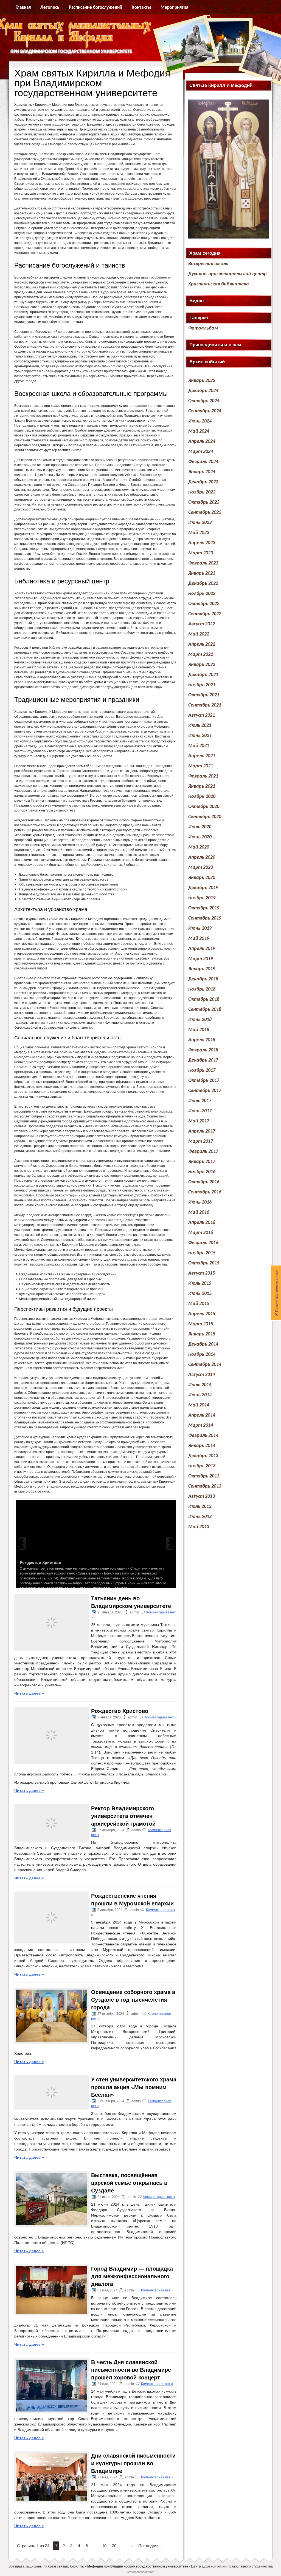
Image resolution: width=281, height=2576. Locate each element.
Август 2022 (202, 624)
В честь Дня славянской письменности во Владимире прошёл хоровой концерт (131, 2370)
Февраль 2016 (203, 1243)
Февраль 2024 (203, 462)
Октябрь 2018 (204, 999)
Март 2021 (201, 766)
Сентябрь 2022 (205, 614)
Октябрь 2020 (204, 807)
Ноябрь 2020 (202, 797)
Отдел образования (140, 2572)
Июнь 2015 (200, 1294)
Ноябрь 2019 (202, 898)
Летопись (50, 8)
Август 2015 (202, 1273)
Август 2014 (202, 1375)
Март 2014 (201, 1425)
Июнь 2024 (200, 421)
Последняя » (151, 2545)
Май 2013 (199, 1527)
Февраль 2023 (203, 563)
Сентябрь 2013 (205, 1486)
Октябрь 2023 (204, 502)
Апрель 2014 (202, 1415)
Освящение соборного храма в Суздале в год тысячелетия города (133, 2000)
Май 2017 (199, 1121)
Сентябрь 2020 (205, 817)
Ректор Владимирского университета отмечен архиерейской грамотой (123, 1816)
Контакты (141, 8)
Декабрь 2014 (203, 1344)
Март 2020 (201, 868)
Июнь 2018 (200, 1020)
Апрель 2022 (202, 644)
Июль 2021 (200, 726)
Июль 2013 (200, 1507)
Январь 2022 (202, 665)
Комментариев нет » (160, 1717)
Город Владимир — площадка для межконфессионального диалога (132, 2276)
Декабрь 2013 (203, 1456)
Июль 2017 (200, 1101)
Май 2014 (199, 1405)
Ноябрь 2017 (202, 1070)
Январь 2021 (202, 786)
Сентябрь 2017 (205, 1091)
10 (104, 2545)
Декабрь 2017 (203, 1060)
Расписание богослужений (95, 8)
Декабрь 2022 (203, 584)
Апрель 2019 (202, 949)
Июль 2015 (200, 1283)
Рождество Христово (120, 1711)
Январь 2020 (202, 878)
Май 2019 (199, 939)
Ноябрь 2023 (202, 492)
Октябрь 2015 (204, 1263)
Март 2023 (201, 553)
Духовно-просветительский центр (227, 274)
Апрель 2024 (202, 442)
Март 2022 (201, 655)
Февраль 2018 (203, 1050)
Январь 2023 (202, 573)
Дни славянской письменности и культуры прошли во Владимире (133, 2463)
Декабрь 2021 (203, 675)
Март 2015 (201, 1324)
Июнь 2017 (200, 1111)
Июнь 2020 (200, 837)
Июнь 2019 (200, 928)
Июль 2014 (200, 1385)
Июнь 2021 (200, 736)
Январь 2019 (202, 969)
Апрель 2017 (202, 1131)
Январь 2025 (202, 381)
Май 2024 (199, 431)
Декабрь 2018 (203, 979)
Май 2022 (199, 634)
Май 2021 (199, 746)
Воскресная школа (208, 264)
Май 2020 (199, 847)
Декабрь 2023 (203, 482)
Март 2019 (201, 959)
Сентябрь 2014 (205, 1365)
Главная (23, 8)
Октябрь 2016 (204, 1182)
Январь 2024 (202, 472)
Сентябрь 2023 (205, 513)
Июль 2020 (200, 827)
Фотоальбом (203, 328)
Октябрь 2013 (204, 1476)
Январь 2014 (202, 1446)
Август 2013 (202, 1496)
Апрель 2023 (202, 543)
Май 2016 (199, 1212)
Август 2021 (202, 715)
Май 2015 (199, 1304)
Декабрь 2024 (203, 391)
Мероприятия (174, 8)
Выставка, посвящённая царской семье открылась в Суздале (129, 2183)
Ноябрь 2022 (202, 594)
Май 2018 (199, 1030)
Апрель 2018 (202, 1040)
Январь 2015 (202, 1334)
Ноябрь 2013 (202, 1466)
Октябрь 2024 (204, 401)
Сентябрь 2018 (205, 1010)
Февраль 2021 (203, 776)
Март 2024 (201, 452)
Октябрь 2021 (204, 695)
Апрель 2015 (202, 1314)
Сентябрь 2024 (205, 411)
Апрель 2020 (202, 857)
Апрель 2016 (202, 1223)
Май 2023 (199, 533)
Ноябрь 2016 (202, 1172)
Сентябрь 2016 (205, 1192)
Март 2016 (201, 1233)
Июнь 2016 (200, 1202)
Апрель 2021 (202, 756)
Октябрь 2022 (204, 604)
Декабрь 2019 (203, 888)
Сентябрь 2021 (205, 705)
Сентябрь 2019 (205, 918)
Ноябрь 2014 (202, 1354)
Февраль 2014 (203, 1436)
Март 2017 (201, 1141)
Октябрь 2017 (204, 1081)
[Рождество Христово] (96, 1543)
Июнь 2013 (200, 1517)
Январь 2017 (202, 1162)
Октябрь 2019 (204, 908)
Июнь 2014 (200, 1395)
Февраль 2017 (203, 1152)
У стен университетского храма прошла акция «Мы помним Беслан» (134, 2087)
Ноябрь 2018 (202, 989)
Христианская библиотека (219, 284)
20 (114, 2545)
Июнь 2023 (200, 523)
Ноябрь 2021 (202, 685)
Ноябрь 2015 (202, 1253)
